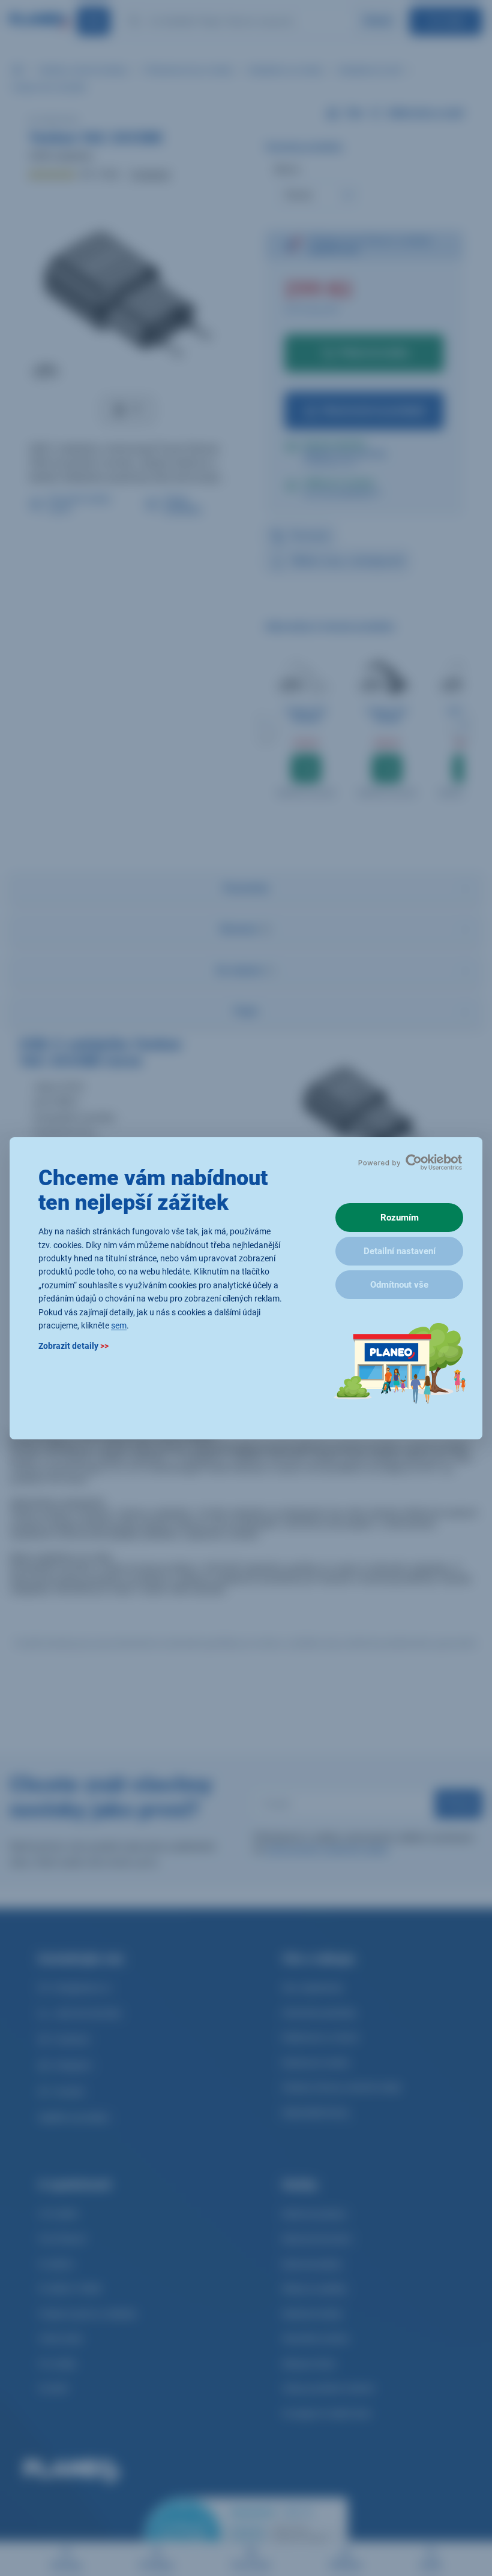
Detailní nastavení (400, 1251)
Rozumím (400, 1218)
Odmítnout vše (399, 1285)
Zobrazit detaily (73, 1346)
